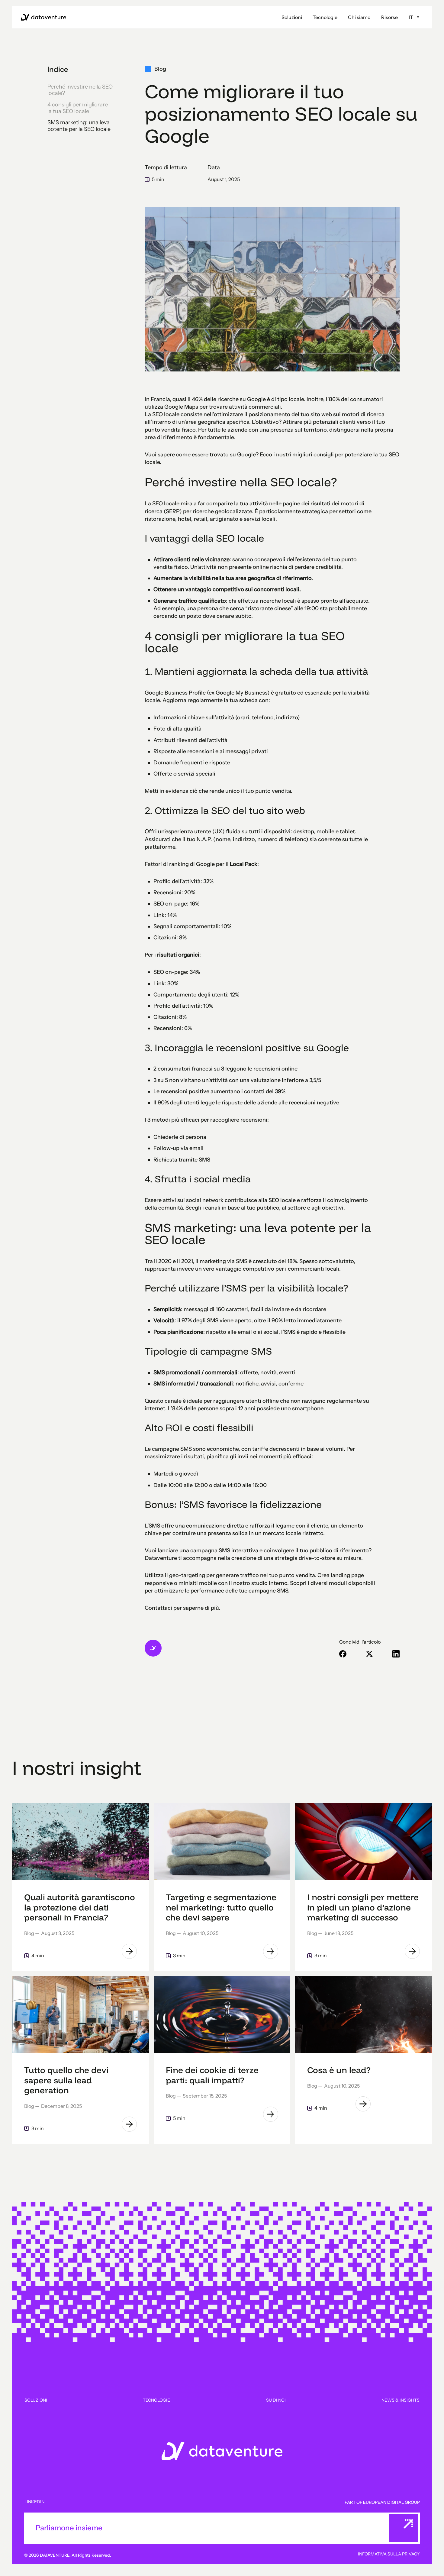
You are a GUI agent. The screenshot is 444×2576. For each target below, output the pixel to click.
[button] (292, 17)
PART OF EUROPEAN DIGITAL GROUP (382, 2502)
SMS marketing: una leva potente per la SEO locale (79, 126)
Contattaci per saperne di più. (182, 1608)
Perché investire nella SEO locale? (80, 90)
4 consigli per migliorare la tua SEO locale (78, 108)
